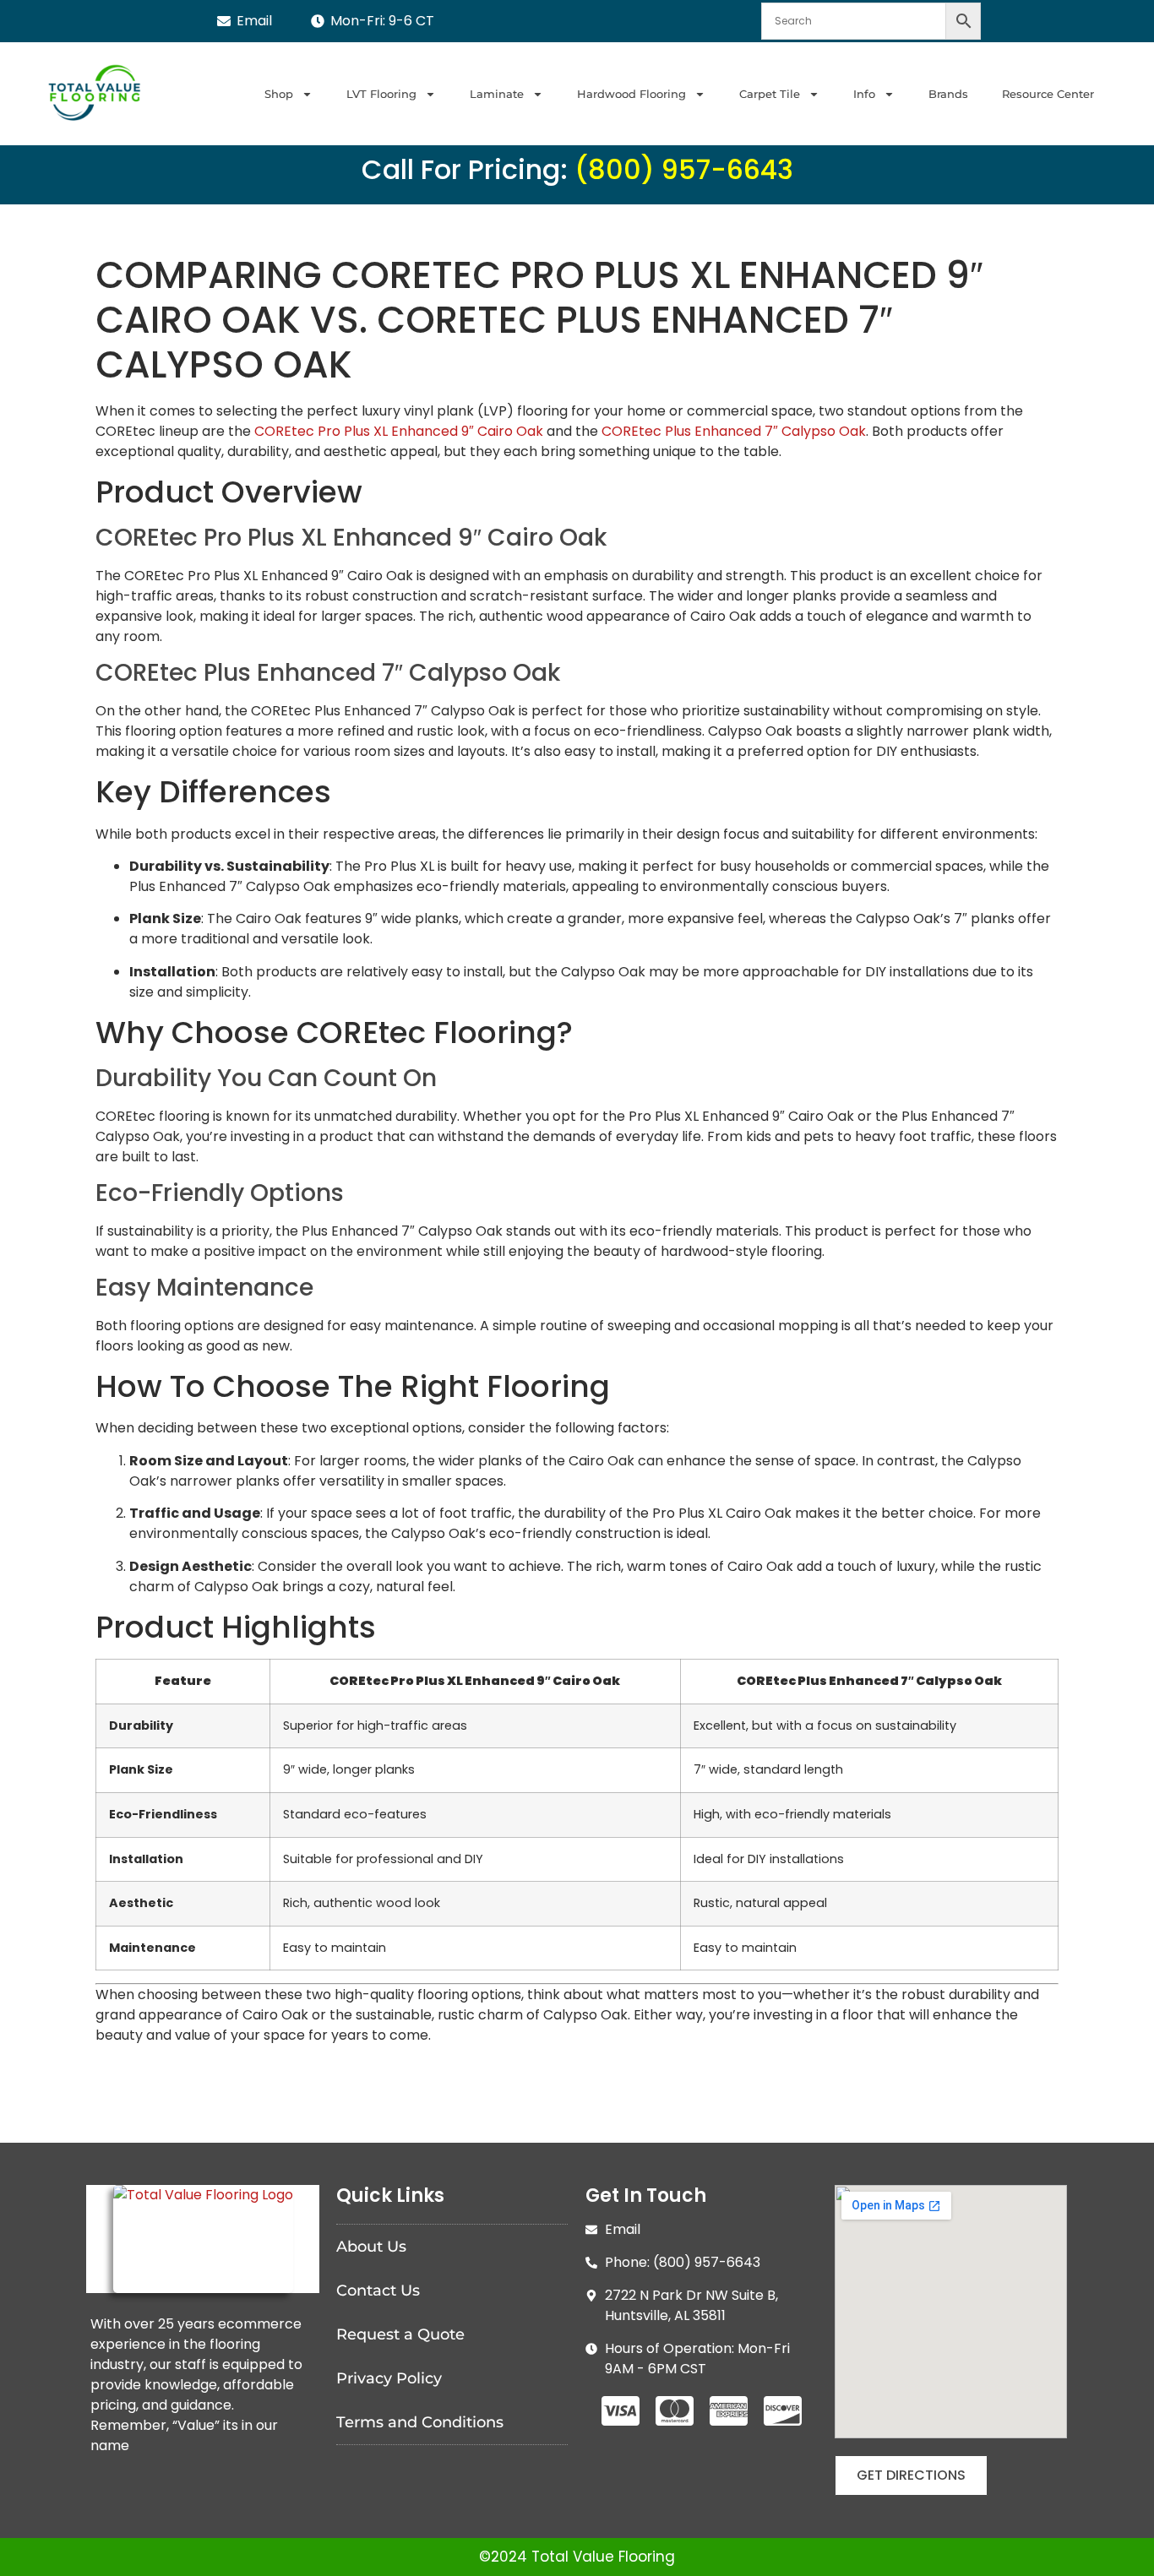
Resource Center (1048, 94)
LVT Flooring (381, 94)
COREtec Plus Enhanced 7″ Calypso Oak (734, 431)
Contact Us (378, 2291)
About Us (371, 2247)
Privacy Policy (389, 2378)
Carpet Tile (770, 94)
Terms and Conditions (420, 2422)
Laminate (497, 94)
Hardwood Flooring (631, 94)
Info (864, 94)
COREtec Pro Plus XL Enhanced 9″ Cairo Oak (399, 431)
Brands (948, 94)
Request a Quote (400, 2334)
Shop (279, 94)
